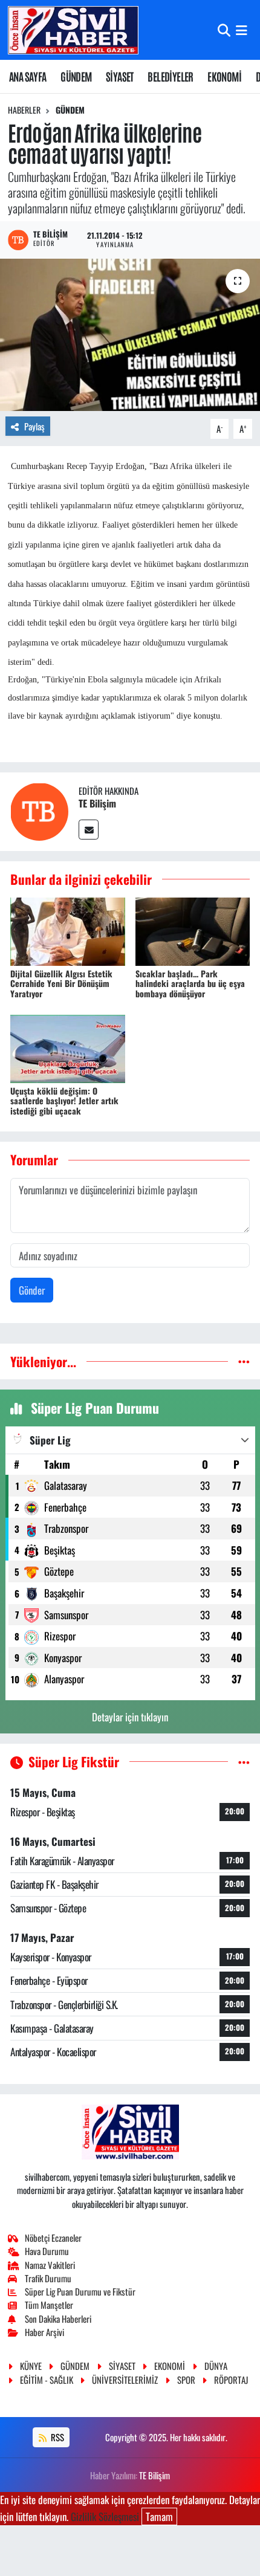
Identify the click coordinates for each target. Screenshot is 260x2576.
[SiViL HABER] (73, 30)
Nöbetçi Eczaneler (53, 2238)
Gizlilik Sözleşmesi (105, 2516)
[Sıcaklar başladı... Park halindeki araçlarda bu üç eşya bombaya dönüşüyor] (193, 930)
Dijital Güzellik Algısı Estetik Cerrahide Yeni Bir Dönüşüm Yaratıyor (61, 984)
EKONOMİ (224, 76)
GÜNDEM (76, 76)
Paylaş (34, 426)
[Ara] (224, 30)
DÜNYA (216, 2366)
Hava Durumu (47, 2251)
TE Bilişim (97, 803)
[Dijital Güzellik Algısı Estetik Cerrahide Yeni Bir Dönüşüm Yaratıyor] (68, 930)
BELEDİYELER (170, 76)
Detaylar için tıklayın (130, 1717)
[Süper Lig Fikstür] (244, 1762)
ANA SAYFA (28, 76)
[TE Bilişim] (39, 810)
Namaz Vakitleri (50, 2265)
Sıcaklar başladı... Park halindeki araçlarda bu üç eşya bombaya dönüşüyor (190, 984)
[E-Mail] (89, 830)
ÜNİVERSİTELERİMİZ (125, 2380)
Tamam (159, 2516)
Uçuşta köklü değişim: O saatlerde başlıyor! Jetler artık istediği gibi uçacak (64, 1101)
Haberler (24, 110)
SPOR (186, 2380)
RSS (57, 2437)
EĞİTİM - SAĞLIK (47, 2380)
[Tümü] (244, 1361)
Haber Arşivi (44, 2332)
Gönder (32, 1290)
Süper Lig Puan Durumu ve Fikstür (80, 2291)
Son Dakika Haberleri (58, 2319)
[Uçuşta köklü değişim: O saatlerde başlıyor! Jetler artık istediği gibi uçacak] (68, 1047)
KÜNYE (31, 2366)
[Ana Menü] (242, 30)
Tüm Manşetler (49, 2305)
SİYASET (120, 76)
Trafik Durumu (48, 2278)
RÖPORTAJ (231, 2380)
